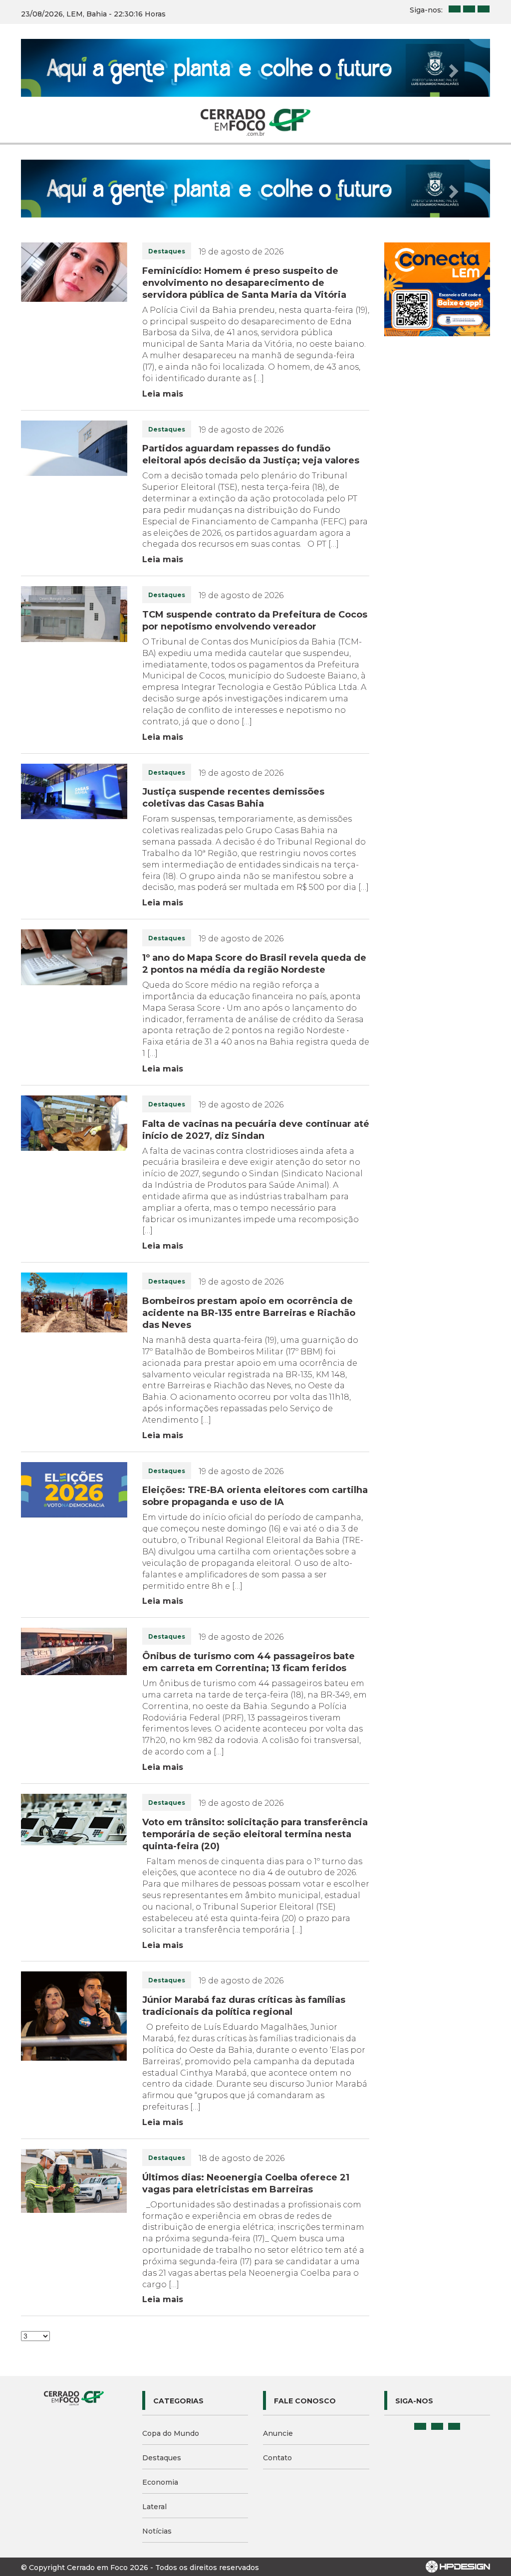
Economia (160, 2482)
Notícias (157, 2531)
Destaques (162, 2458)
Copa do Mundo (171, 2433)
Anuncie (278, 2433)
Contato (277, 2458)
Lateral (154, 2507)
